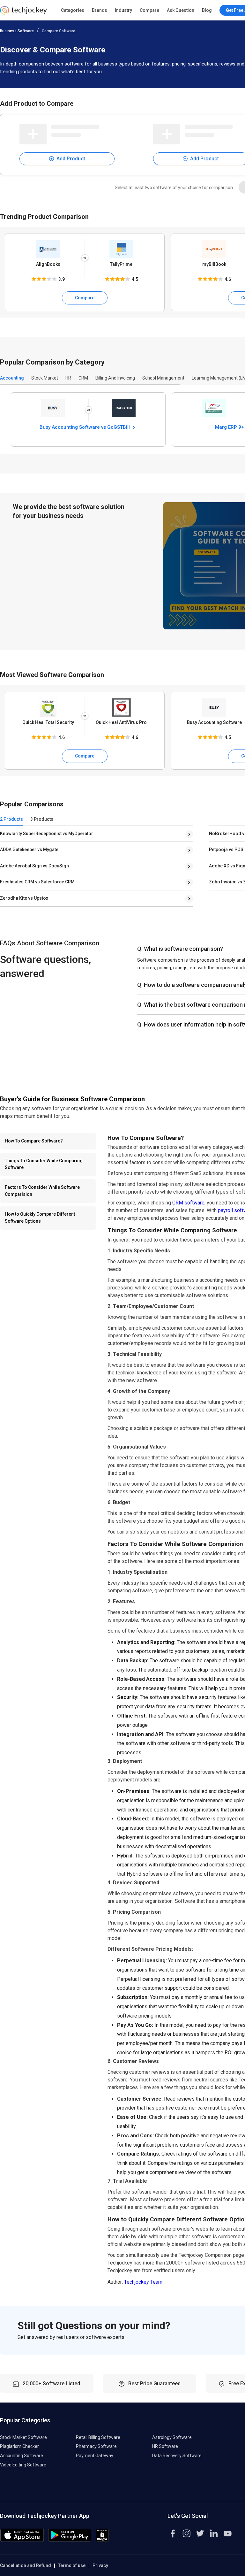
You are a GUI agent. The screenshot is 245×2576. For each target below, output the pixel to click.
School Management (163, 378)
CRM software (188, 1203)
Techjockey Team (143, 2282)
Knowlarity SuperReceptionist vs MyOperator (47, 834)
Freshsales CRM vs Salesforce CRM (37, 882)
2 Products (11, 819)
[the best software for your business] (23, 13)
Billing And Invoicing (115, 378)
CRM (83, 378)
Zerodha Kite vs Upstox (24, 898)
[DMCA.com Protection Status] (102, 2540)
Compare (149, 10)
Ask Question (181, 10)
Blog (207, 10)
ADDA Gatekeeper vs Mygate (29, 850)
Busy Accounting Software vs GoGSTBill (85, 427)
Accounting (12, 378)
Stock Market (45, 378)
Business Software (17, 31)
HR (68, 378)
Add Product (70, 159)
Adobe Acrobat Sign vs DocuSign (34, 866)
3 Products (42, 819)
